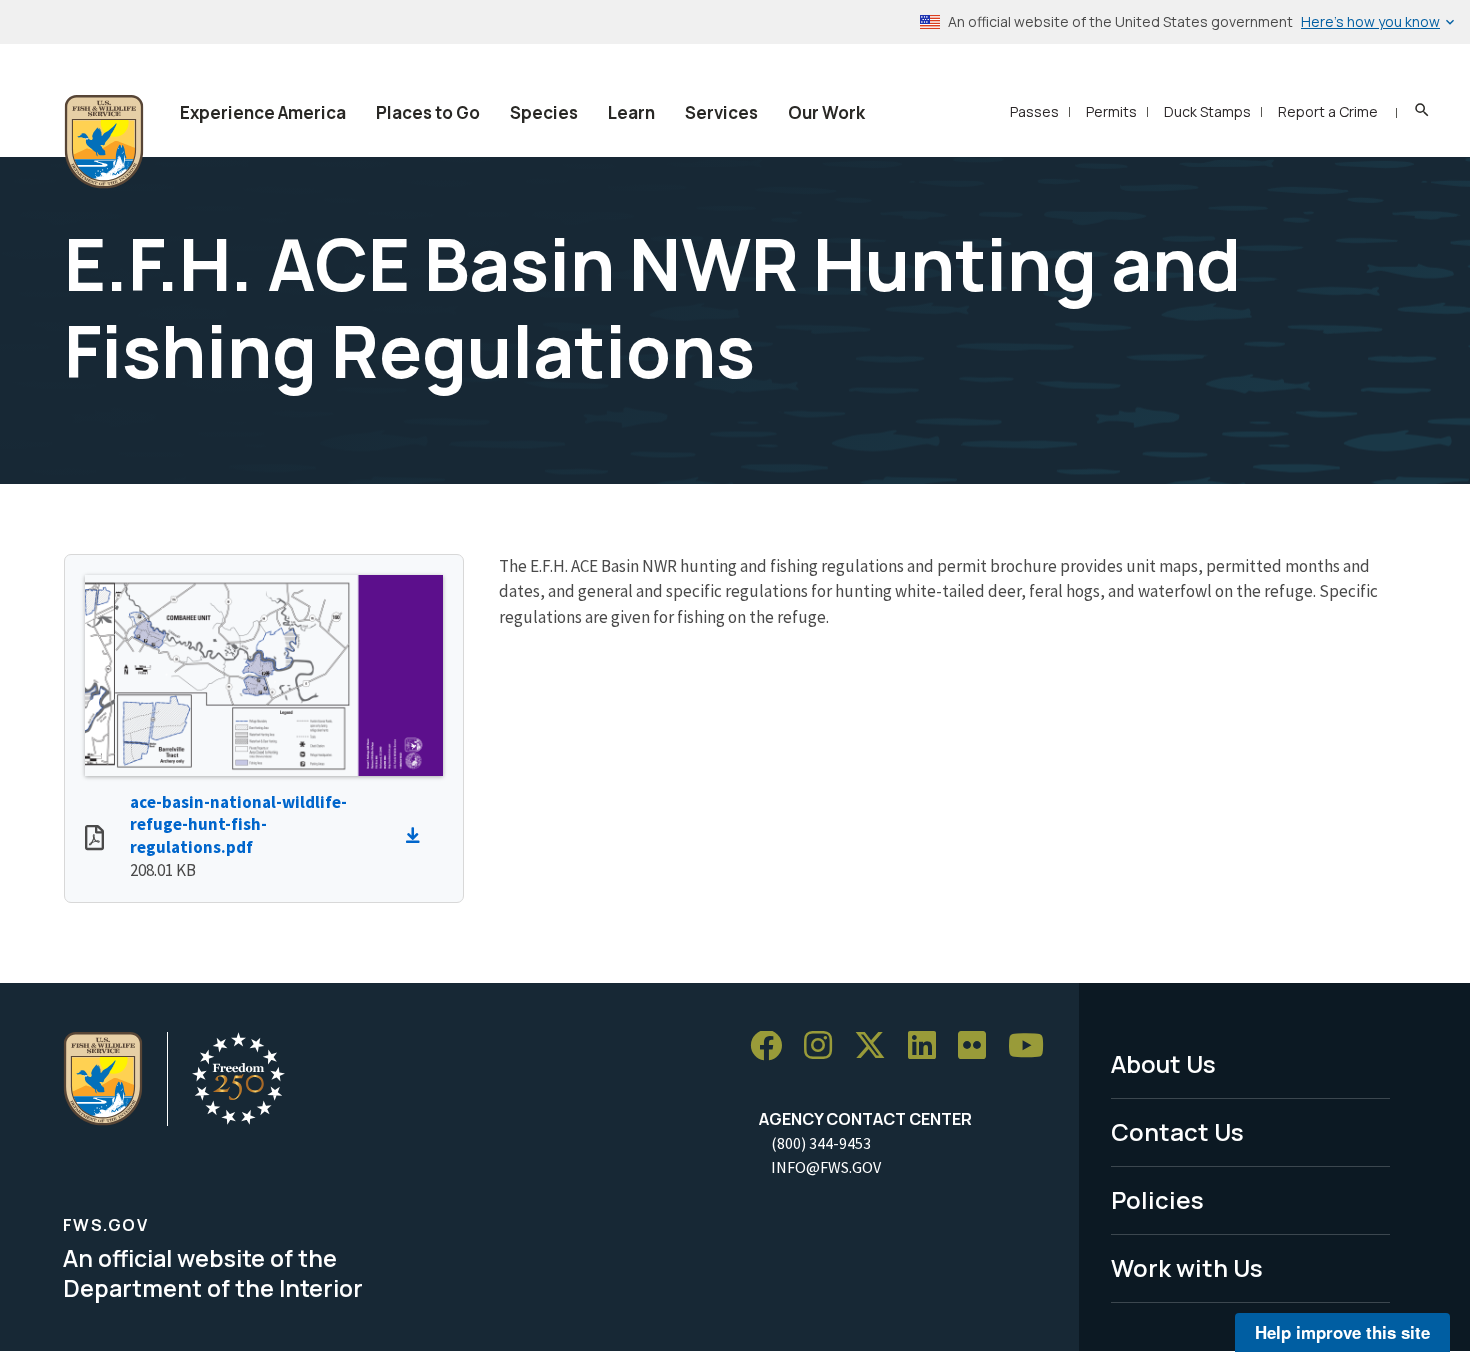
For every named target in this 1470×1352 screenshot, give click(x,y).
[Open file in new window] (94, 840)
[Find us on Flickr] (979, 1046)
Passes (1034, 111)
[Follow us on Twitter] (877, 1046)
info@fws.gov (826, 1167)
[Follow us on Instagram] (825, 1046)
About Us (1163, 1063)
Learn (631, 112)
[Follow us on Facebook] (773, 1046)
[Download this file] (418, 836)
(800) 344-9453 (821, 1143)
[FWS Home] (104, 142)
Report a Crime (1328, 111)
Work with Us (1187, 1267)
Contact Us (1177, 1131)
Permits (1111, 111)
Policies (1157, 1199)
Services (721, 112)
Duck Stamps (1207, 111)
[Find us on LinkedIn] (929, 1046)
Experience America (263, 112)
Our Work (826, 112)
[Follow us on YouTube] (1033, 1046)
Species (544, 112)
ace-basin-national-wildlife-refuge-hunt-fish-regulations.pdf (238, 825)
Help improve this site (1342, 1332)
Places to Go (428, 112)
